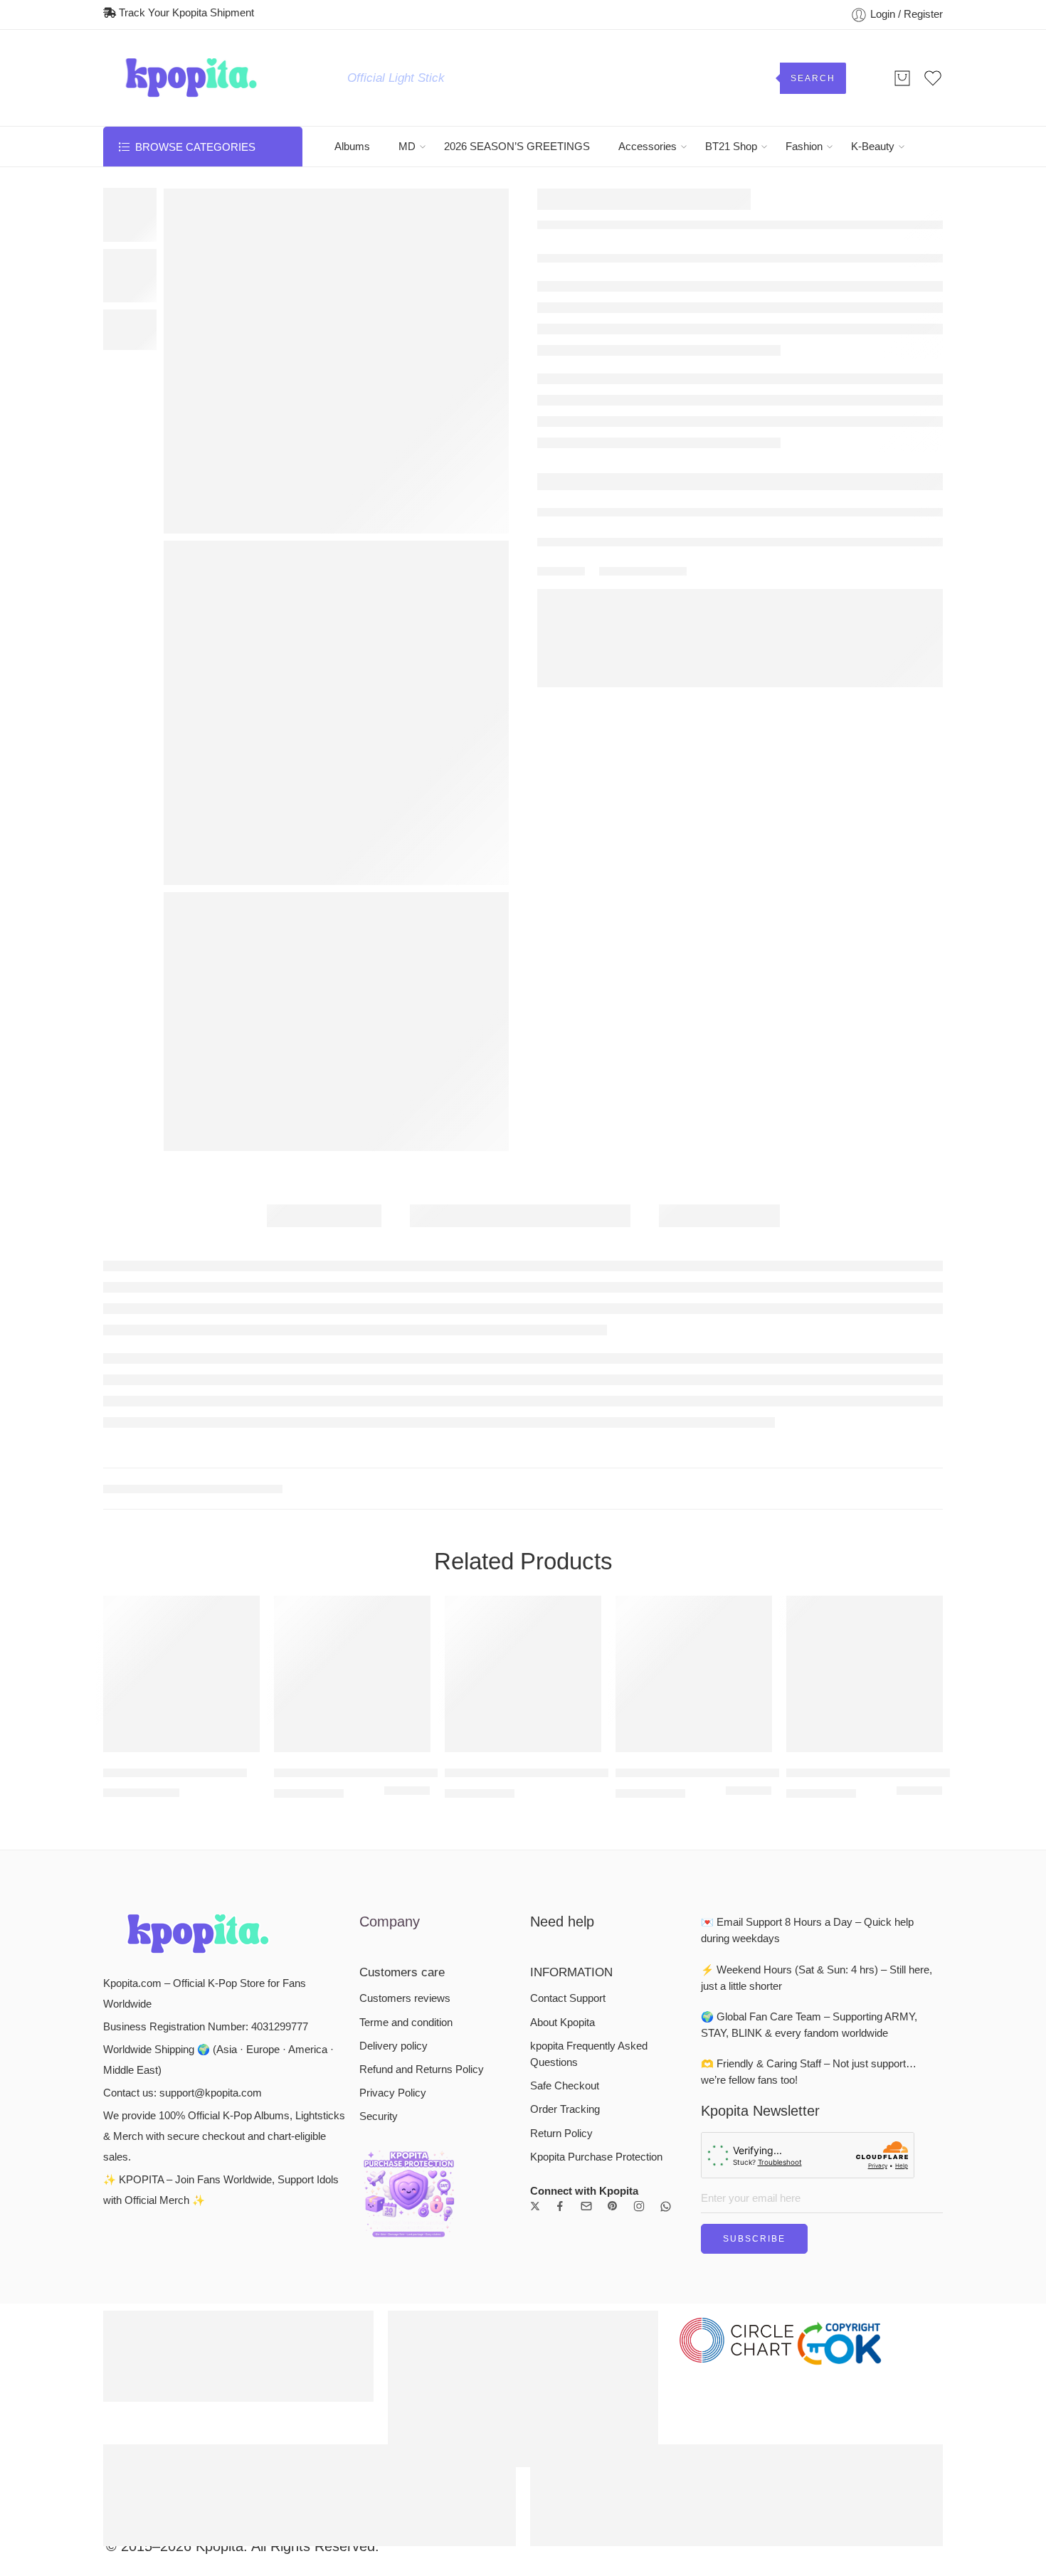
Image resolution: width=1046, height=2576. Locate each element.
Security (379, 1956)
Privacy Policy (393, 1931)
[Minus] (576, 483)
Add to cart (676, 475)
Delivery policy (393, 1885)
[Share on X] (604, 611)
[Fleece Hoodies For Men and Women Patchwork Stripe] (865, 1512)
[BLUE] (407, 1631)
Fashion (804, 147)
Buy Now (855, 475)
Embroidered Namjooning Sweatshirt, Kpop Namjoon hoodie (694, 1611)
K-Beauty (873, 147)
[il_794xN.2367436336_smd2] (130, 214)
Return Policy (561, 1972)
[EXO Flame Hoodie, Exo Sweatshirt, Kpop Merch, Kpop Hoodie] (905, 202)
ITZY (582, 263)
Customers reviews (405, 1838)
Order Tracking (565, 1949)
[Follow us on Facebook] (560, 2045)
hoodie (230, 1327)
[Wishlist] (182, 207)
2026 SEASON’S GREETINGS (517, 147)
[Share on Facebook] (629, 611)
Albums (352, 147)
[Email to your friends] (681, 611)
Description (324, 1216)
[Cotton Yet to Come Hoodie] (181, 1512)
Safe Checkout (565, 1924)
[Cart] (902, 78)
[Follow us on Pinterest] (613, 2045)
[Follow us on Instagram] (639, 2045)
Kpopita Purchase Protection (596, 1995)
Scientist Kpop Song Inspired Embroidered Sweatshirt (523, 1611)
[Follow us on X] (535, 2045)
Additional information (520, 1216)
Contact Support (568, 1838)
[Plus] (576, 468)
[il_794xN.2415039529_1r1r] (336, 1022)
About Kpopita (562, 1861)
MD (407, 147)
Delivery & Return (594, 520)
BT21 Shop (731, 147)
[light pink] (749, 1631)
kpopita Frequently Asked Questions (589, 1893)
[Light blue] (732, 1631)
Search (813, 78)
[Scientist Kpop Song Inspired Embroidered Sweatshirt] (523, 1512)
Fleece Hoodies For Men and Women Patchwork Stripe (865, 1611)
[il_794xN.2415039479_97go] (336, 713)
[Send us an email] (586, 2045)
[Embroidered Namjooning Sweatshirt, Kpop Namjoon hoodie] (933, 202)
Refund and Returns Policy (422, 1908)
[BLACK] (391, 1631)
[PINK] (423, 1631)
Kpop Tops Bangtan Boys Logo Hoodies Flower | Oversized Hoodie (352, 1611)
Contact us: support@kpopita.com (183, 1931)
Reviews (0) (719, 1216)
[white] (765, 1631)
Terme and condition (406, 1861)
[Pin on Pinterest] (655, 610)
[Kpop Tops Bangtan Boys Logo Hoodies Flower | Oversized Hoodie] (352, 1512)
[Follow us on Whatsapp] (666, 2045)
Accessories (648, 147)
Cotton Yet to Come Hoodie (175, 1611)
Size (550, 392)
